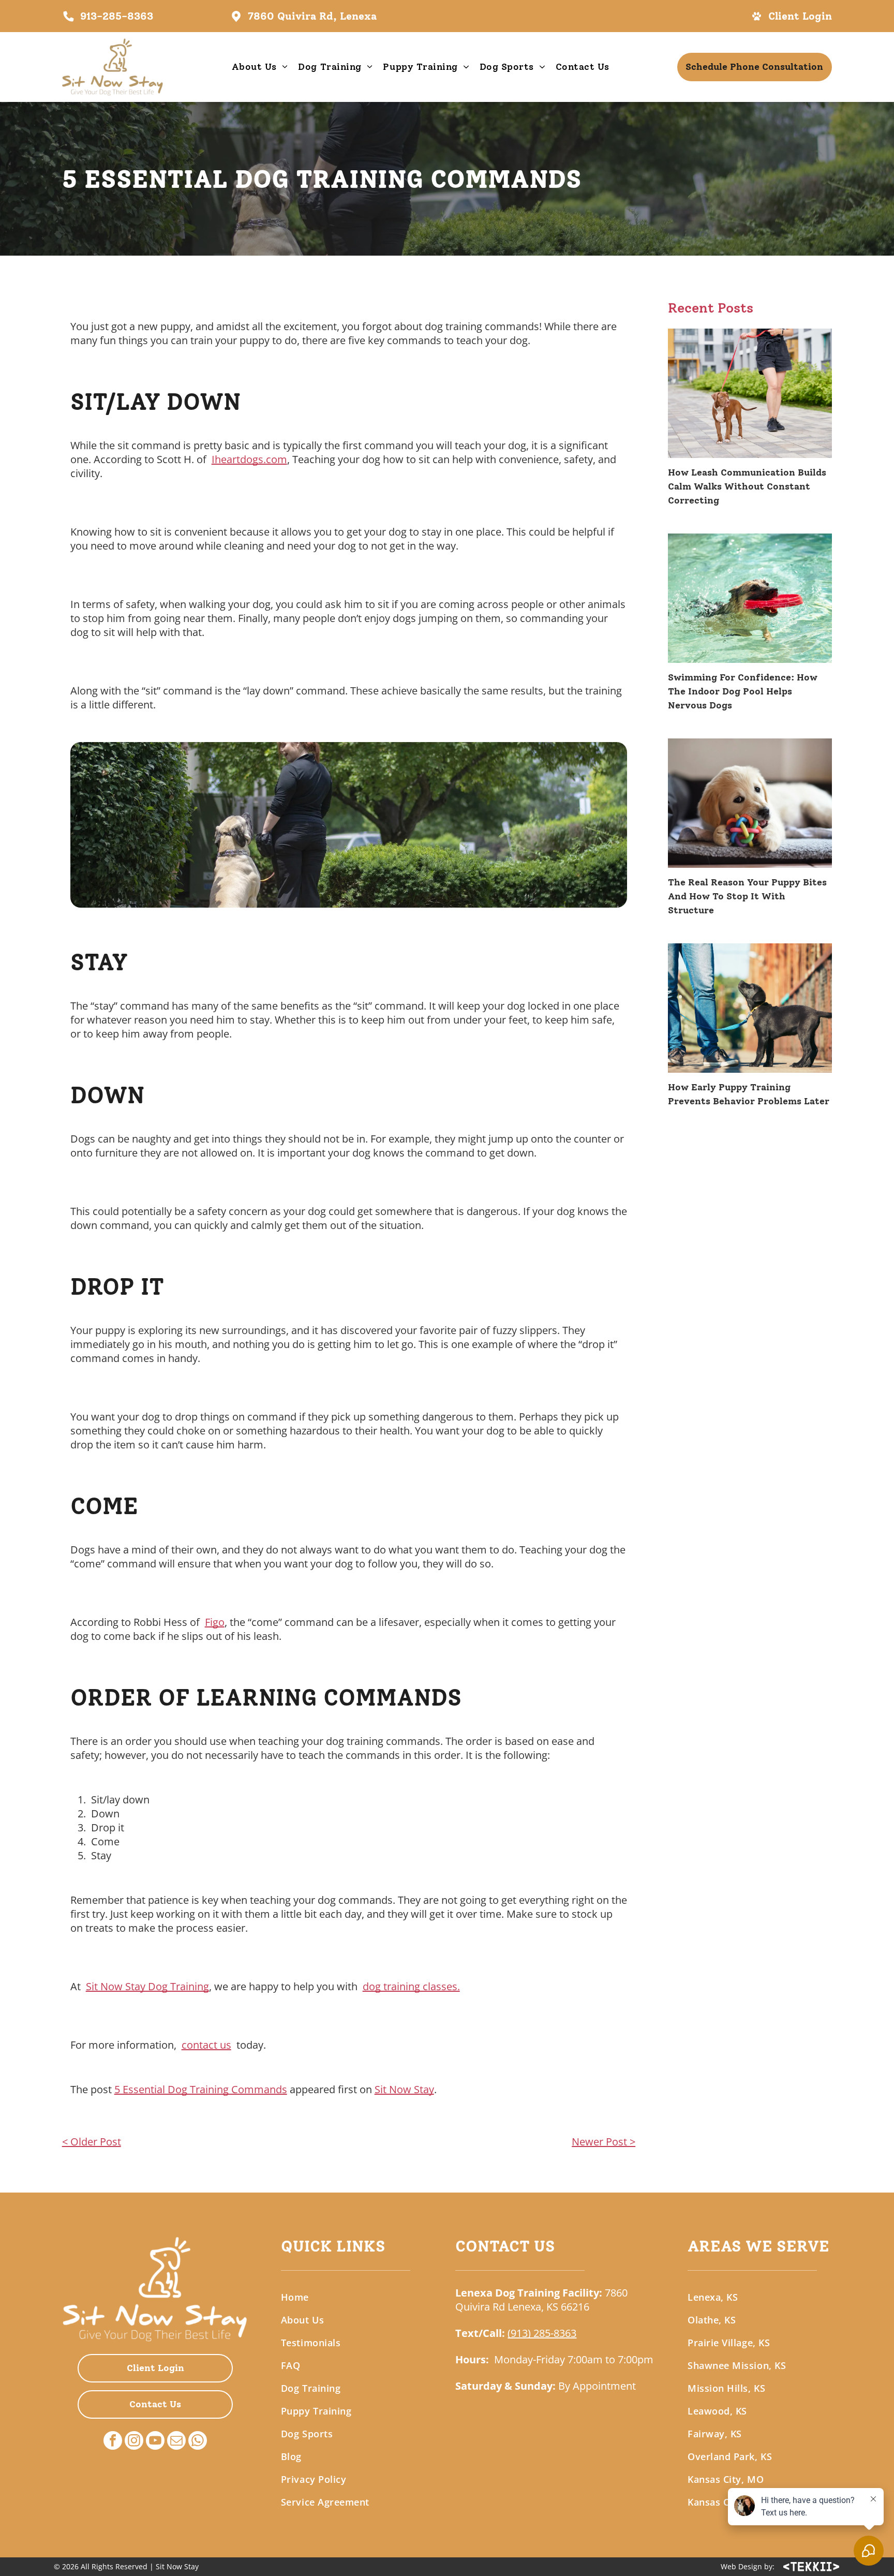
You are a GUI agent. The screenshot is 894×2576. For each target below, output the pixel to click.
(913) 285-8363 (542, 2333)
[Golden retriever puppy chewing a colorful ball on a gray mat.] (750, 803)
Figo (215, 1622)
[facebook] (113, 2442)
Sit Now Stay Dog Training (147, 1986)
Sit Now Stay (404, 2089)
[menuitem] (260, 67)
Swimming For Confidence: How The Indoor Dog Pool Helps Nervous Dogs (743, 691)
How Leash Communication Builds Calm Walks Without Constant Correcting (747, 486)
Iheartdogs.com (249, 459)
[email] (176, 2442)
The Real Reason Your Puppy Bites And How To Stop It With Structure (747, 896)
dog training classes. (411, 1986)
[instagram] (134, 2442)
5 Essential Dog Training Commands (201, 2089)
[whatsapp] (198, 2442)
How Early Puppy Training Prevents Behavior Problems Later (749, 1094)
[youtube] (155, 2442)
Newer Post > (604, 2142)
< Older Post (92, 2142)
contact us (206, 2045)
